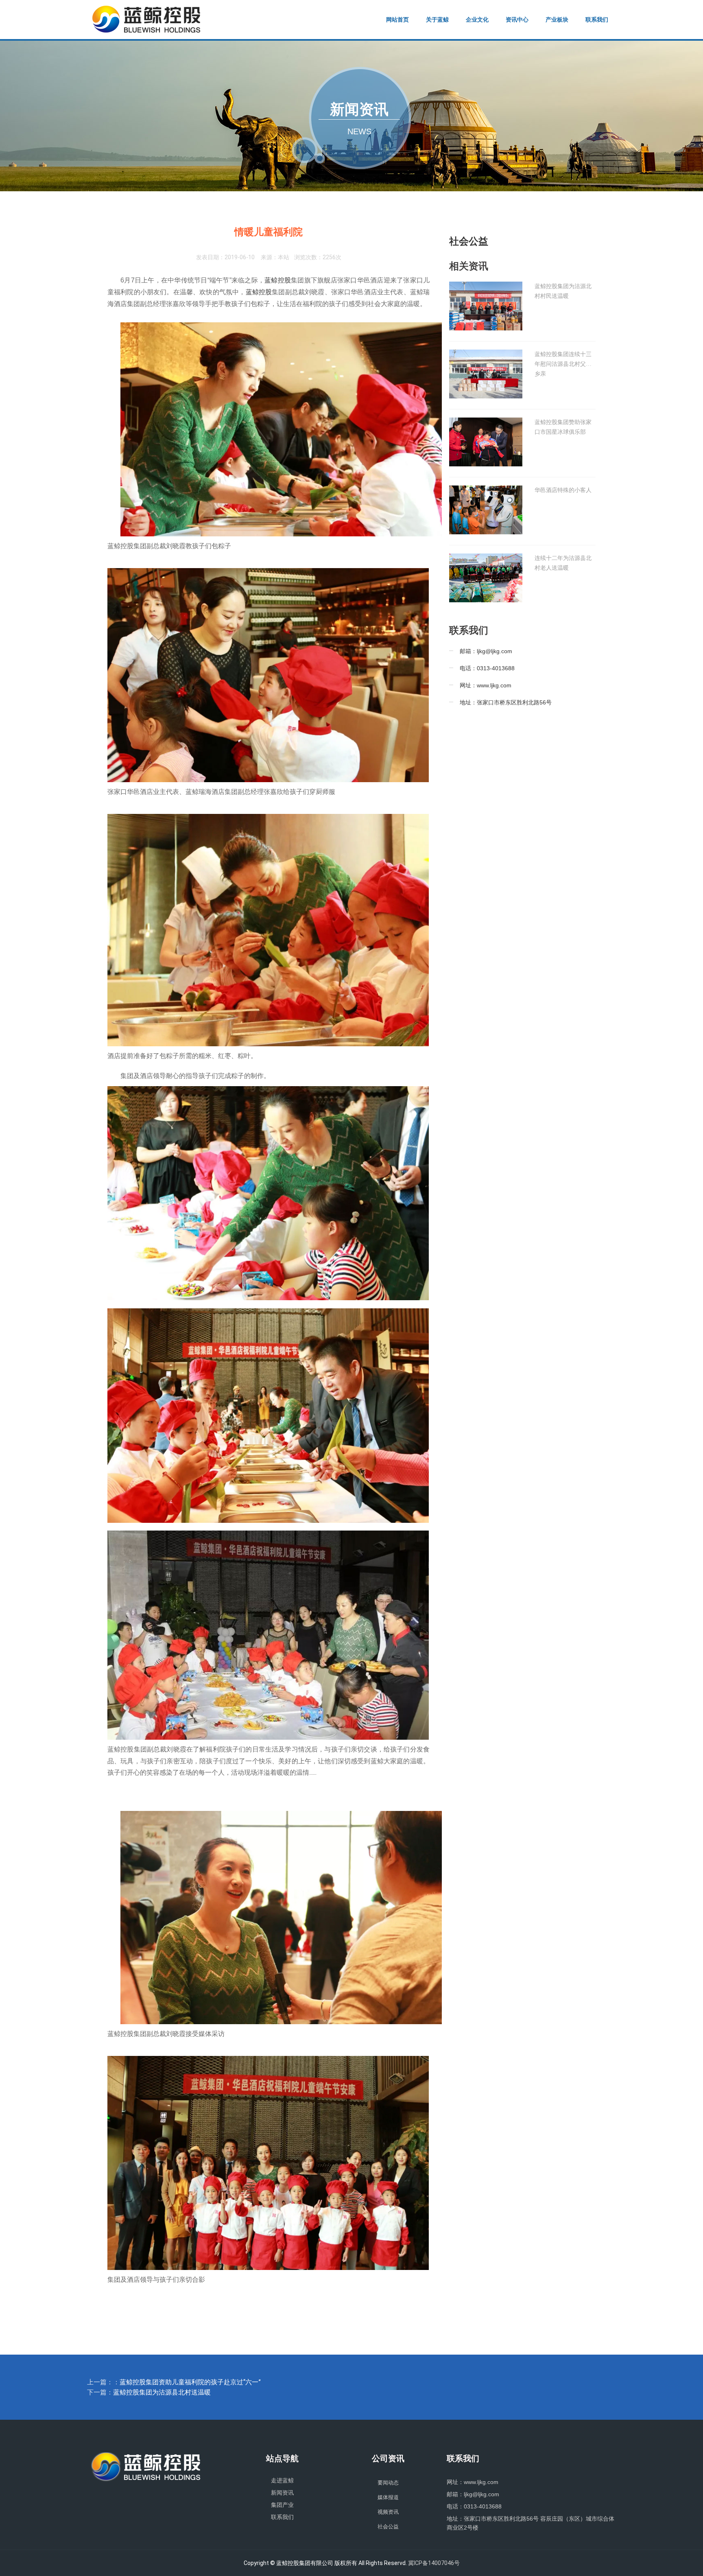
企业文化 (477, 20)
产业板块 (557, 20)
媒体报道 (388, 2497)
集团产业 (282, 2505)
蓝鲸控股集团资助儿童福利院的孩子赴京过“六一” (190, 2382)
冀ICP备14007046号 (434, 2563)
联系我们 (597, 20)
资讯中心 (517, 20)
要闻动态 (388, 2483)
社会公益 (469, 241)
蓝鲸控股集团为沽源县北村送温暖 (162, 2392)
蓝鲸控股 (278, 280)
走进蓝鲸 (282, 2480)
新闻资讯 (282, 2493)
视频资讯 (388, 2512)
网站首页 (397, 20)
